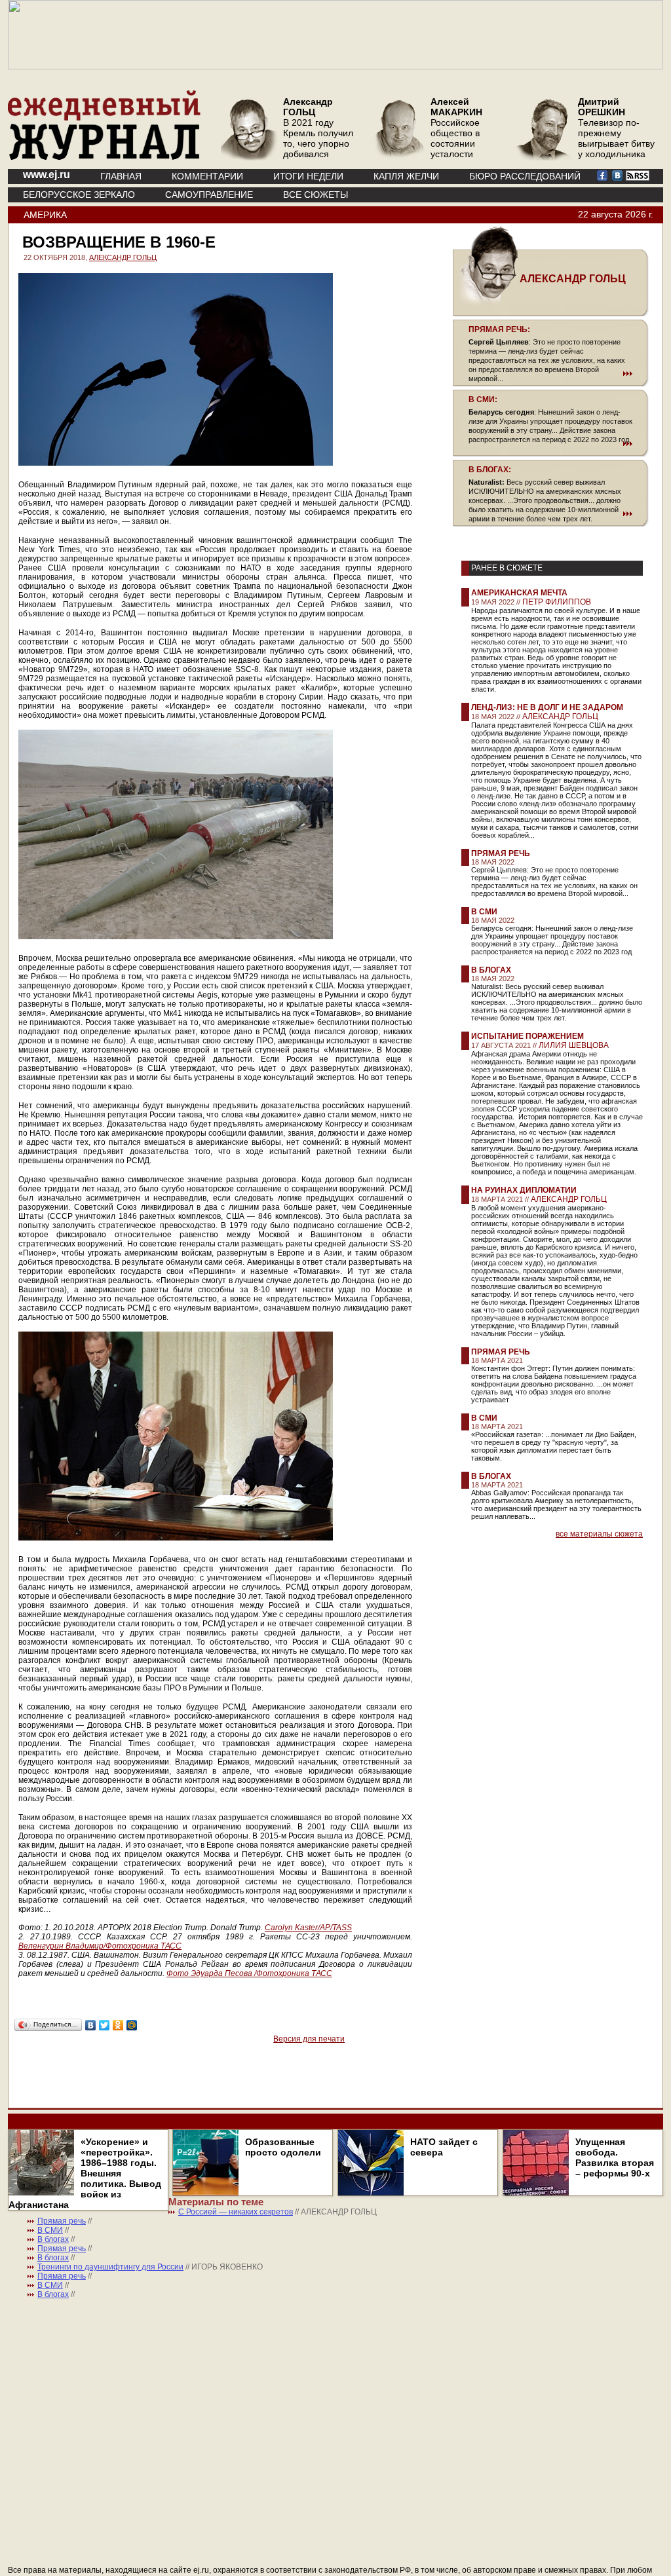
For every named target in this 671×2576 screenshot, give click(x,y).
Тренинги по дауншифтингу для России (110, 2267)
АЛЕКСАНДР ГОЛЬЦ (123, 257)
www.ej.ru (47, 175)
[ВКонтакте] (91, 2025)
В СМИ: (483, 400)
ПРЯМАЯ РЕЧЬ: (499, 329)
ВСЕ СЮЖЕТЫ (316, 195)
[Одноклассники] (118, 2025)
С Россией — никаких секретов (236, 2212)
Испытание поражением (527, 1036)
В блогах (491, 970)
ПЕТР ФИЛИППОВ (557, 602)
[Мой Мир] (132, 2025)
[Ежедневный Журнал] (104, 157)
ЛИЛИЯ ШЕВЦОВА (574, 1045)
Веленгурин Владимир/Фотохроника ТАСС (100, 1946)
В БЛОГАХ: (490, 470)
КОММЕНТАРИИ (207, 176)
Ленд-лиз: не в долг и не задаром (547, 707)
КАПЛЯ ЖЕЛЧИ (406, 176)
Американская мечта (519, 593)
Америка (45, 215)
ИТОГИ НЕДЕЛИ (308, 176)
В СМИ (484, 912)
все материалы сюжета (599, 1534)
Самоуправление (209, 195)
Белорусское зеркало (79, 195)
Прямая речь (501, 853)
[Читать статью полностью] (550, 373)
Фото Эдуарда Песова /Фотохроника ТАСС (249, 1973)
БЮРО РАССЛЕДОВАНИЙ (525, 176)
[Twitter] (105, 2025)
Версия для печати (309, 2039)
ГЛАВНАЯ (121, 176)
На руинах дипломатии (524, 1190)
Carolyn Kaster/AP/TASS (308, 1928)
